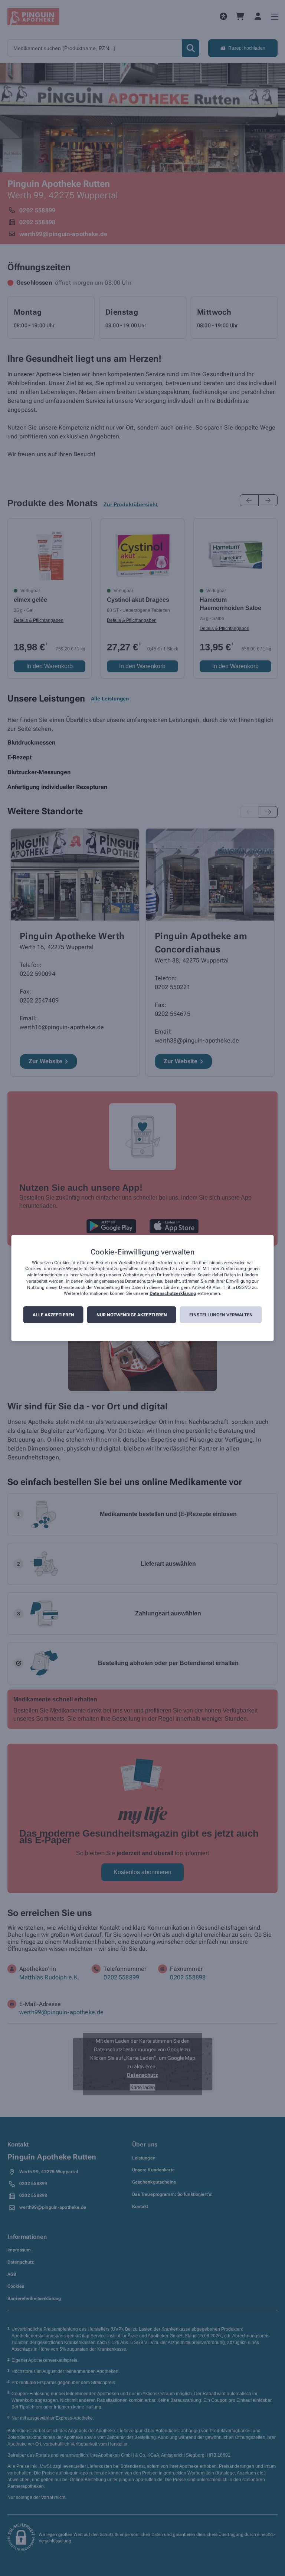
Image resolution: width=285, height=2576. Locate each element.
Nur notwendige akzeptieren (132, 1315)
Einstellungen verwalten (221, 1315)
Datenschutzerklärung (173, 1294)
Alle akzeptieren (53, 1315)
